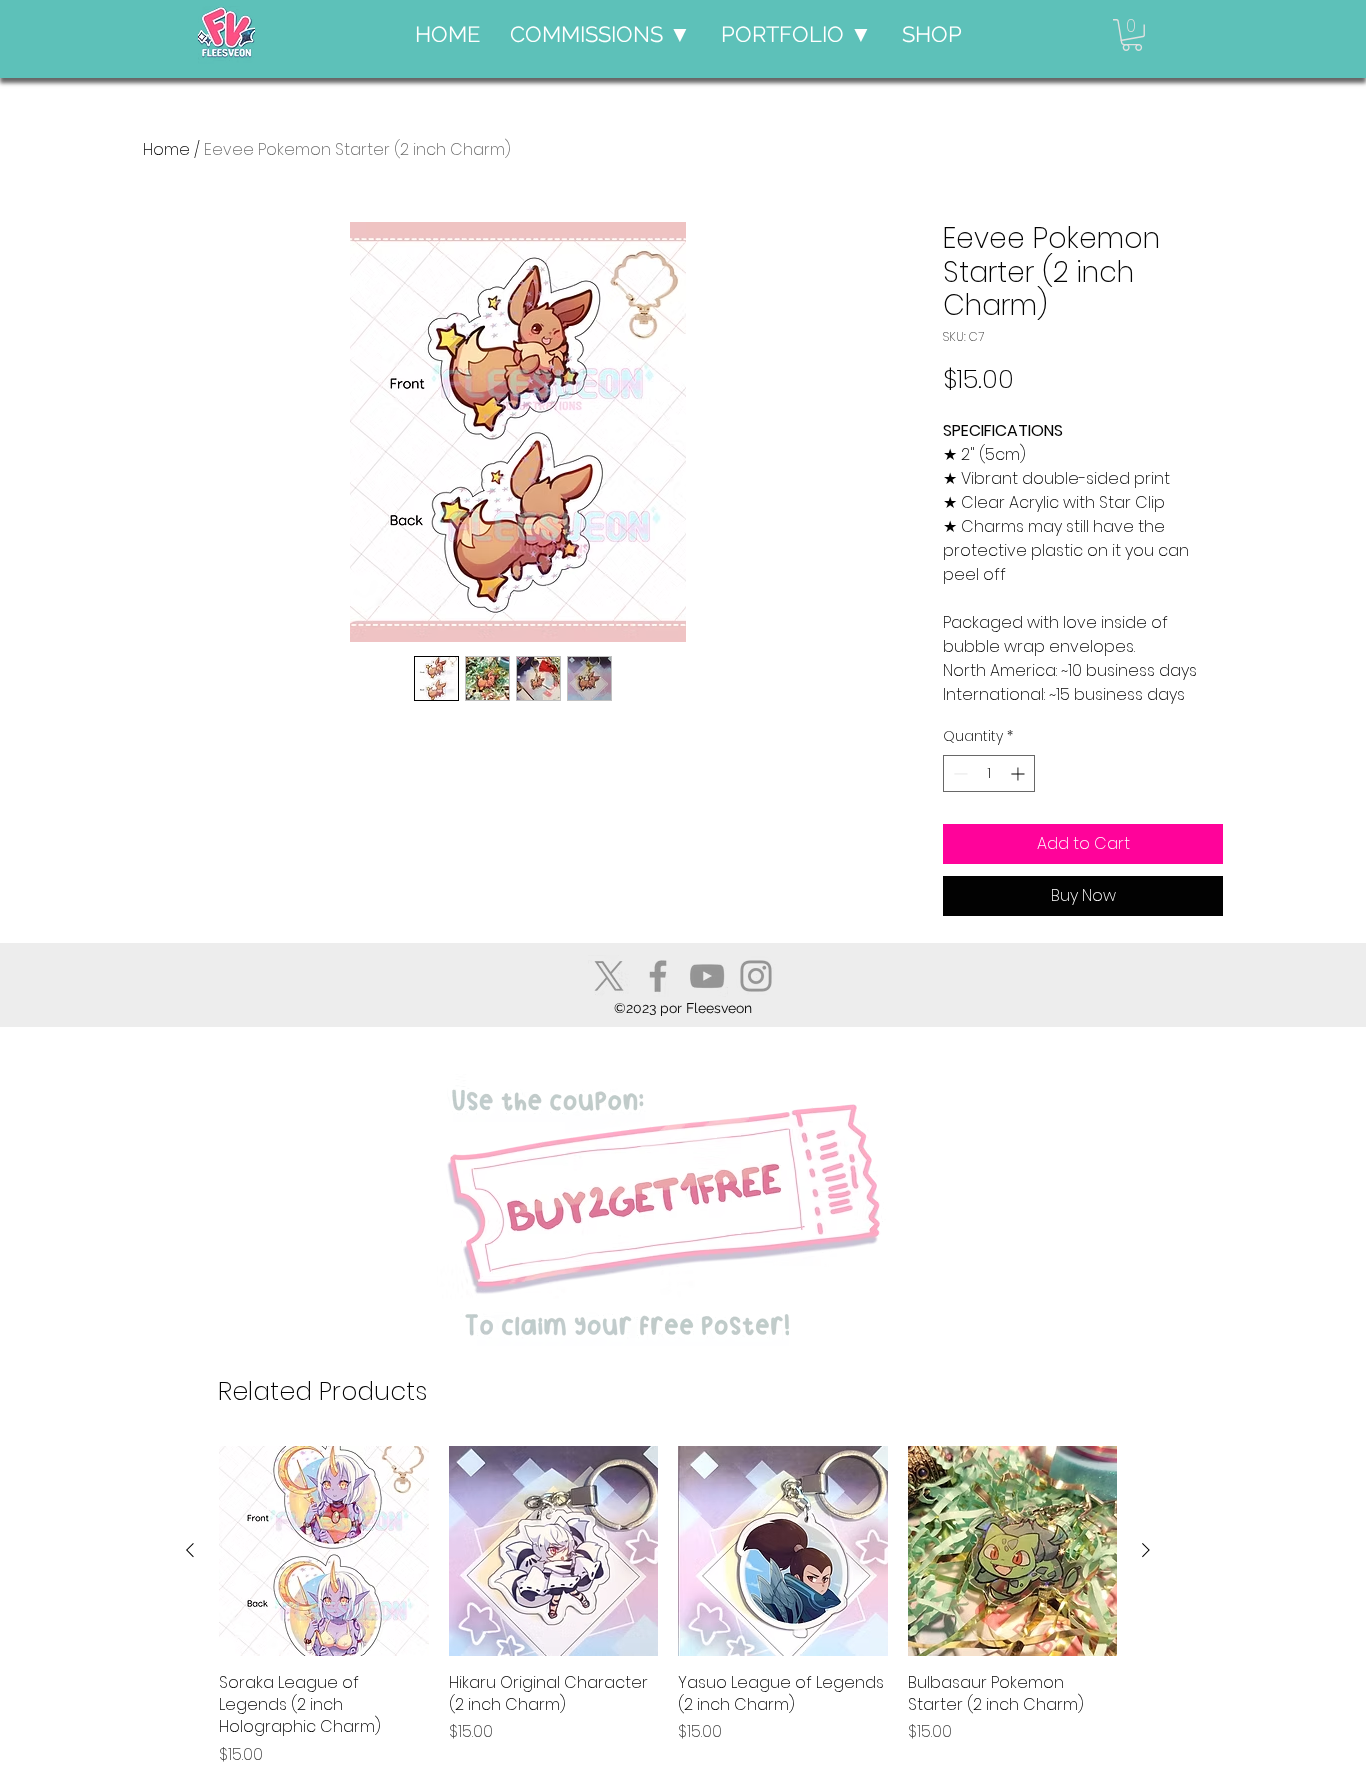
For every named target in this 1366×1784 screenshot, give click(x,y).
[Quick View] (324, 1551)
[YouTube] (707, 976)
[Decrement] (958, 773)
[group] (668, 1606)
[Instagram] (756, 976)
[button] (600, 34)
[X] (609, 976)
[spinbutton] (989, 773)
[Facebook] (658, 976)
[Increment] (1019, 773)
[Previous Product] (190, 1550)
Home (166, 149)
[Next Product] (1146, 1550)
